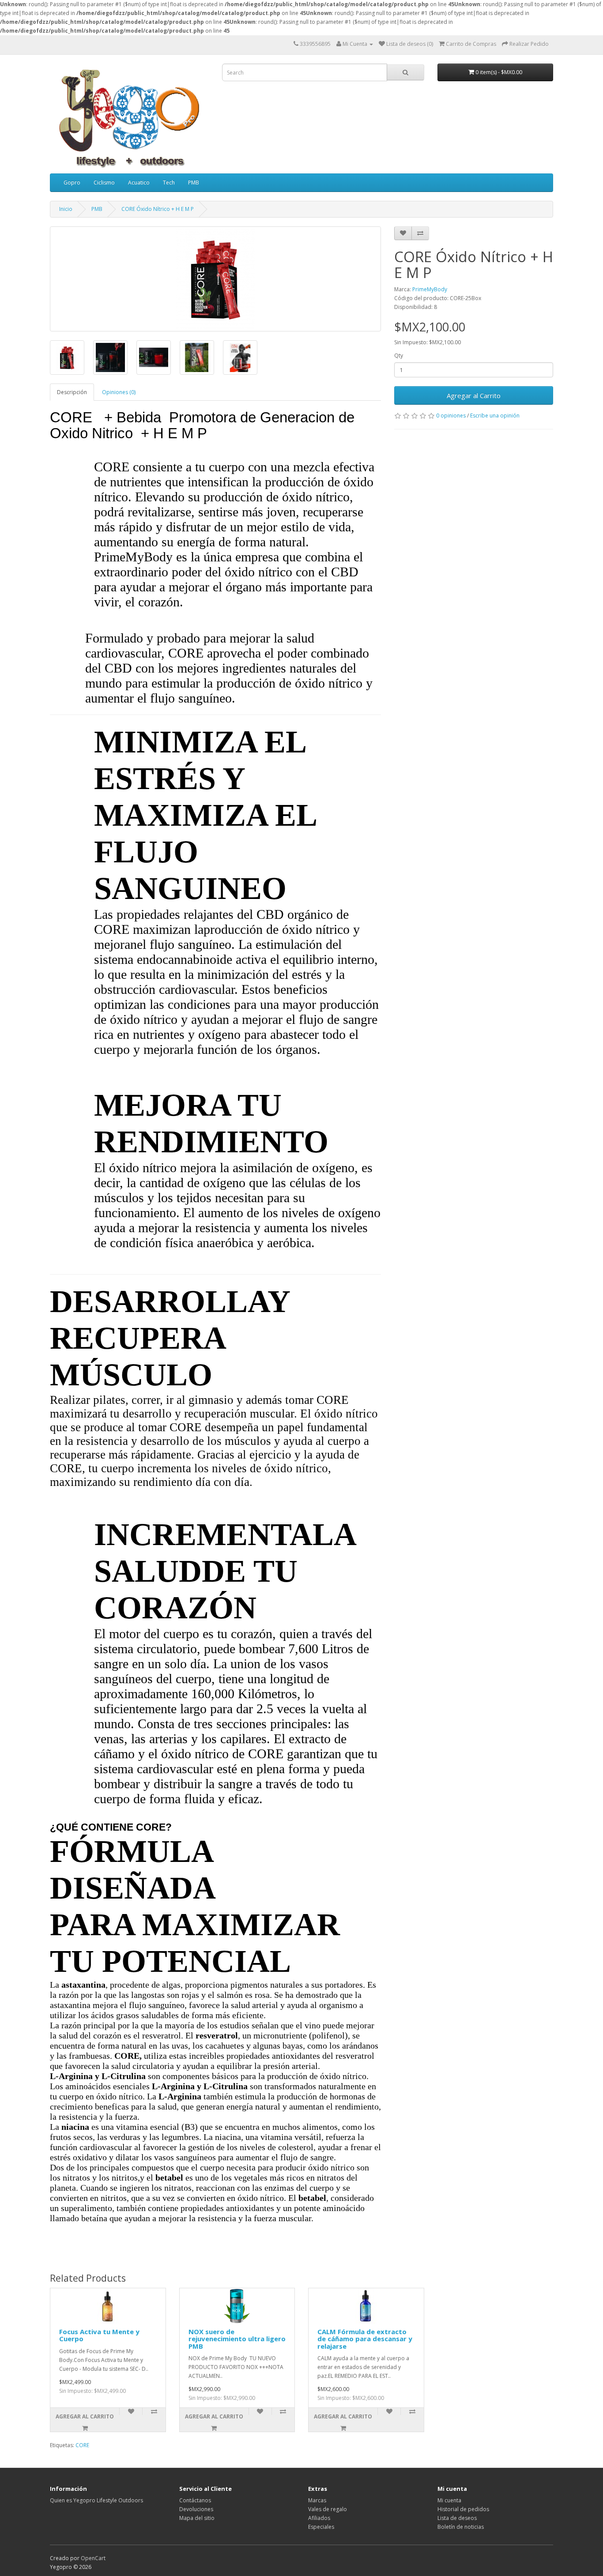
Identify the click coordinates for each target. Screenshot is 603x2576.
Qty (399, 355)
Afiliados (319, 2518)
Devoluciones (196, 2509)
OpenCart (93, 2558)
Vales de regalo (328, 2509)
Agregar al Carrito (474, 395)
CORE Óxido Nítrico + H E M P (158, 209)
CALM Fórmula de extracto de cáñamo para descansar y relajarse (365, 2339)
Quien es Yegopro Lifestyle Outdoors (96, 2500)
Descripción (72, 392)
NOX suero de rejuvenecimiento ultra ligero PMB (237, 2339)
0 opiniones (451, 416)
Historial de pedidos (463, 2509)
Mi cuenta (449, 2500)
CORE (82, 2445)
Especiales (321, 2527)
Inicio (66, 209)
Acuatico (139, 182)
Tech (169, 182)
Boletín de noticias (461, 2527)
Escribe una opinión (495, 416)
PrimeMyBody (430, 289)
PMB (194, 182)
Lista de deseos (457, 2518)
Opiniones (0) (119, 392)
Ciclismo (104, 182)
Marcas (317, 2500)
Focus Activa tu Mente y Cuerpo (99, 2335)
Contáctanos (195, 2500)
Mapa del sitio (197, 2518)
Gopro (72, 182)
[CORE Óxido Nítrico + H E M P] (215, 279)
